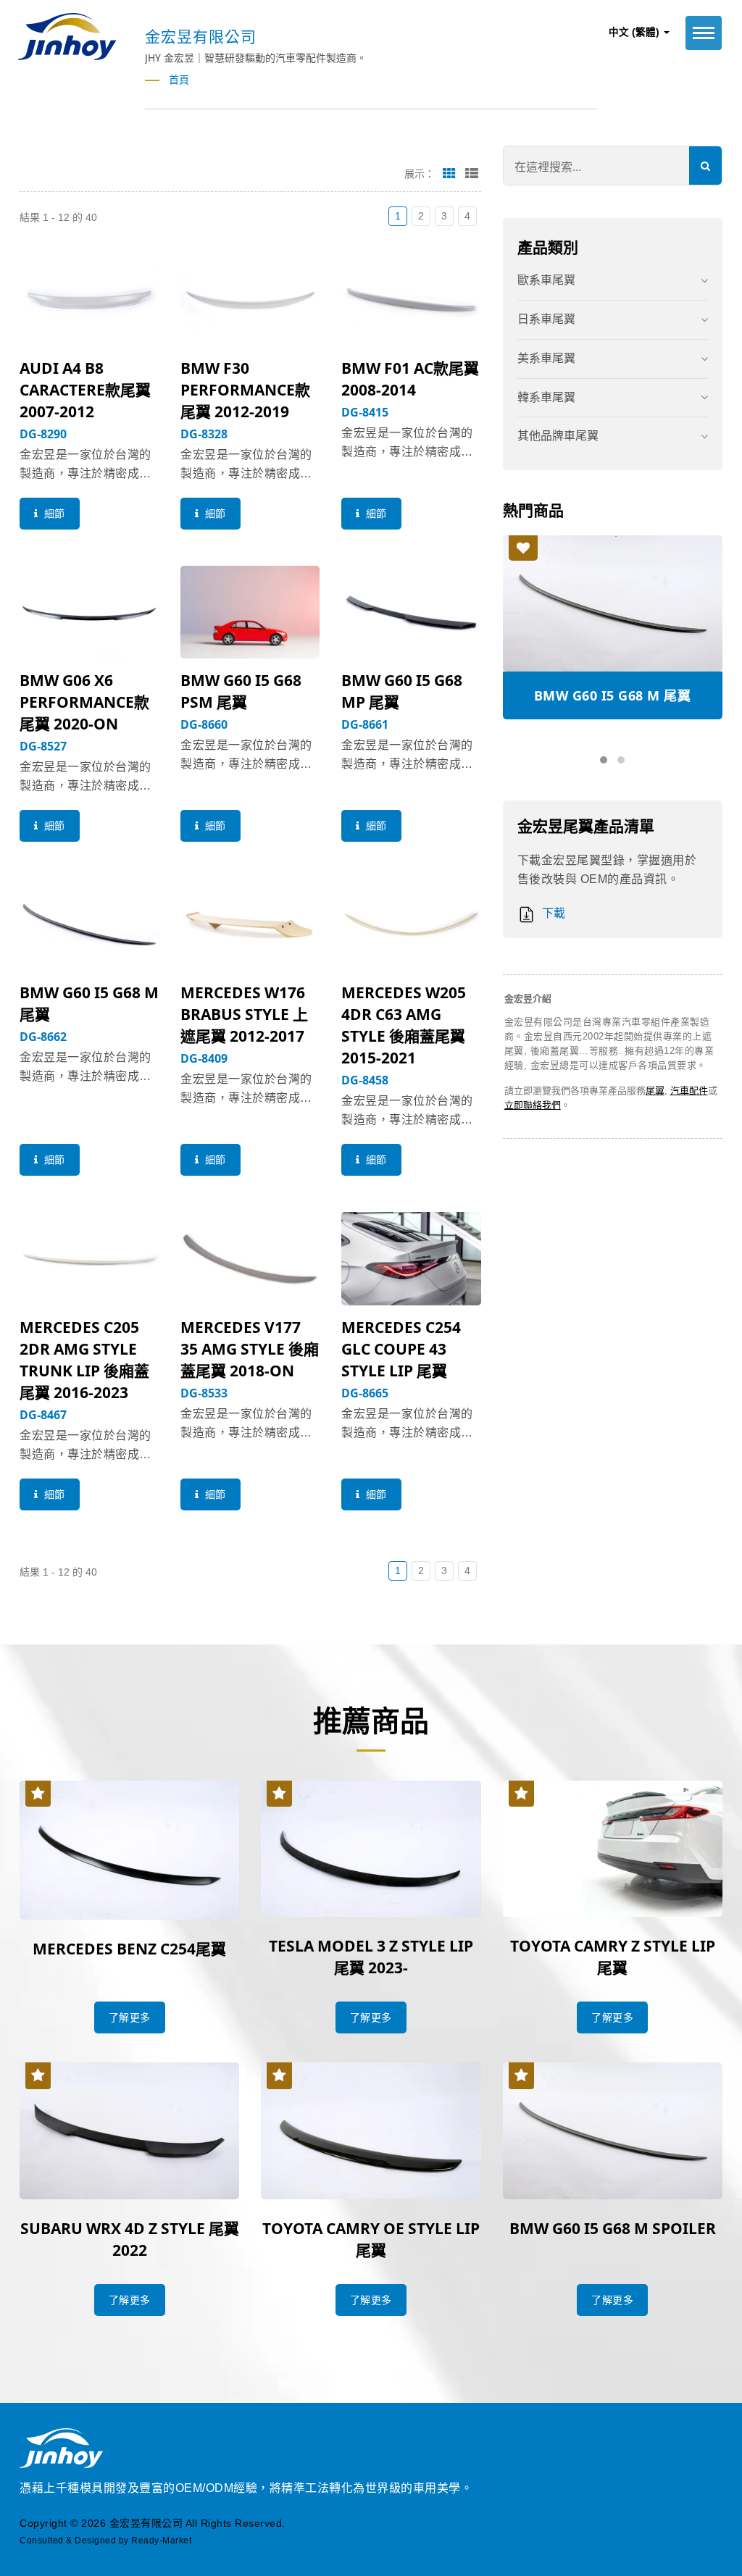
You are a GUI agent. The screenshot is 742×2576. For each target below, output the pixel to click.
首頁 (179, 80)
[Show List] (472, 173)
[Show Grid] (449, 173)
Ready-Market (161, 2541)
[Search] (705, 166)
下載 (552, 913)
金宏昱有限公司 (146, 2523)
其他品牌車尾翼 (558, 436)
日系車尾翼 (546, 319)
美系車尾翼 (546, 358)
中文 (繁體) (635, 32)
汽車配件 (689, 1091)
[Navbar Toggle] (704, 33)
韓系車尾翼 (546, 397)
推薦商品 (371, 1720)
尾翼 (655, 1091)
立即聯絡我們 (533, 1105)
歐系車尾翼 (546, 280)
